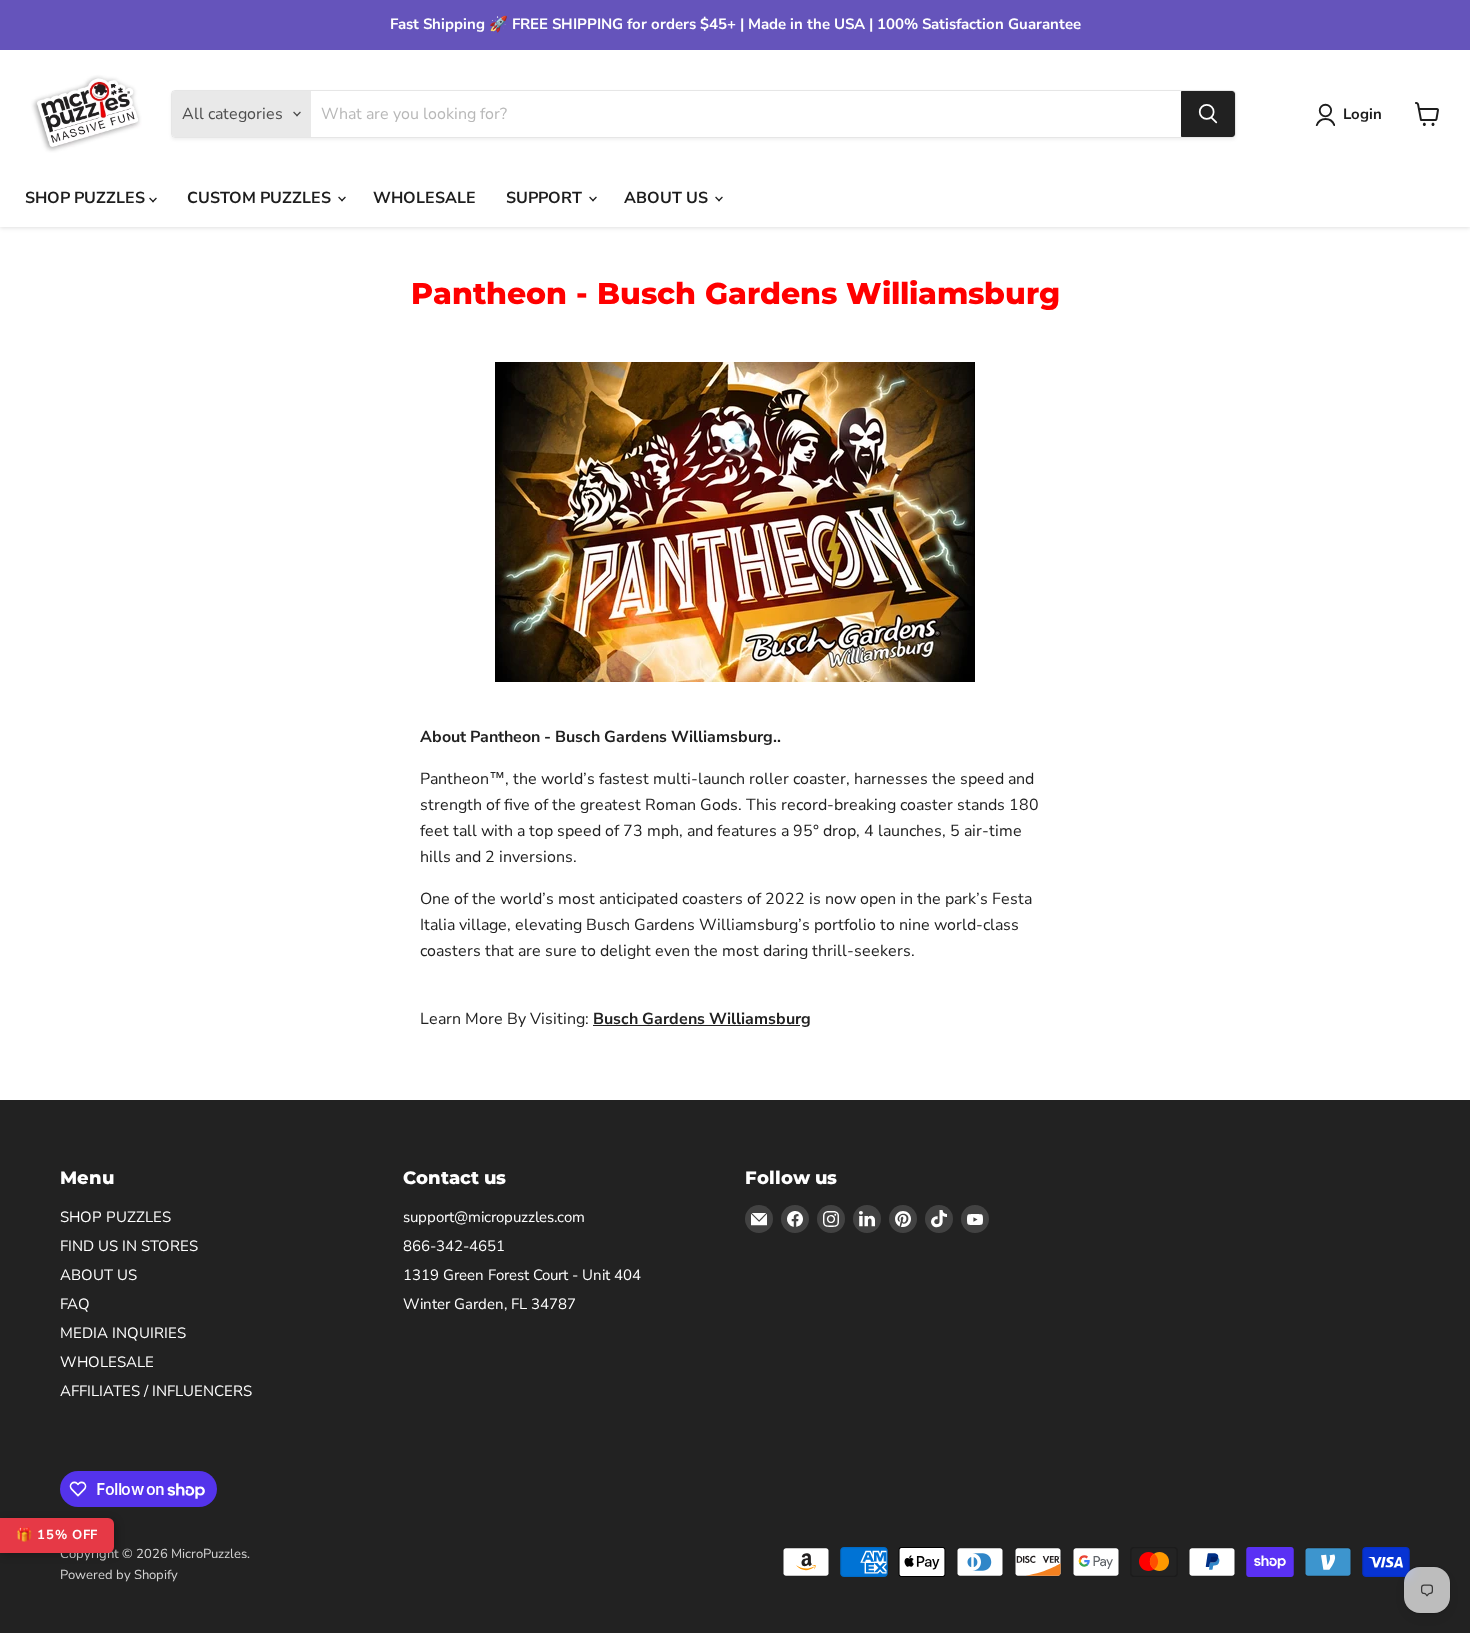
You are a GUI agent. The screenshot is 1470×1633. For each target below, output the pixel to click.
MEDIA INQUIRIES (123, 1333)
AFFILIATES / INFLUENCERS (156, 1391)
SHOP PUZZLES (87, 198)
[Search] (1208, 114)
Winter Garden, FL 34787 (489, 1304)
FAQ (75, 1304)
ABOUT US (668, 198)
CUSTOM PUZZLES (261, 198)
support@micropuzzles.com (494, 1217)
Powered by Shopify (119, 1575)
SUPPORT (546, 198)
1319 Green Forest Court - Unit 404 (522, 1275)
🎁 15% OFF (57, 1535)
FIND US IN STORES (129, 1246)
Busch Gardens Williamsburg (702, 1019)
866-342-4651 (454, 1246)
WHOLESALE (424, 198)
